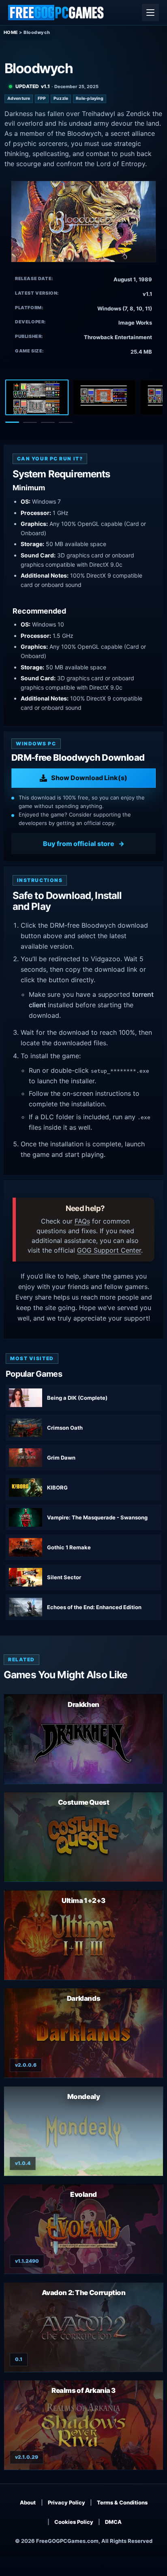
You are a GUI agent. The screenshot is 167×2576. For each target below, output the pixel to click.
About (28, 2502)
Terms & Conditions (122, 2502)
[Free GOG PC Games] (56, 13)
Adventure (19, 98)
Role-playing (90, 98)
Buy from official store (79, 844)
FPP (42, 98)
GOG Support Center (109, 1250)
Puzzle (61, 98)
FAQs (82, 1221)
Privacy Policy (66, 2502)
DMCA (113, 2522)
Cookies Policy (74, 2522)
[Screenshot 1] (37, 397)
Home (11, 32)
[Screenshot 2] (104, 397)
